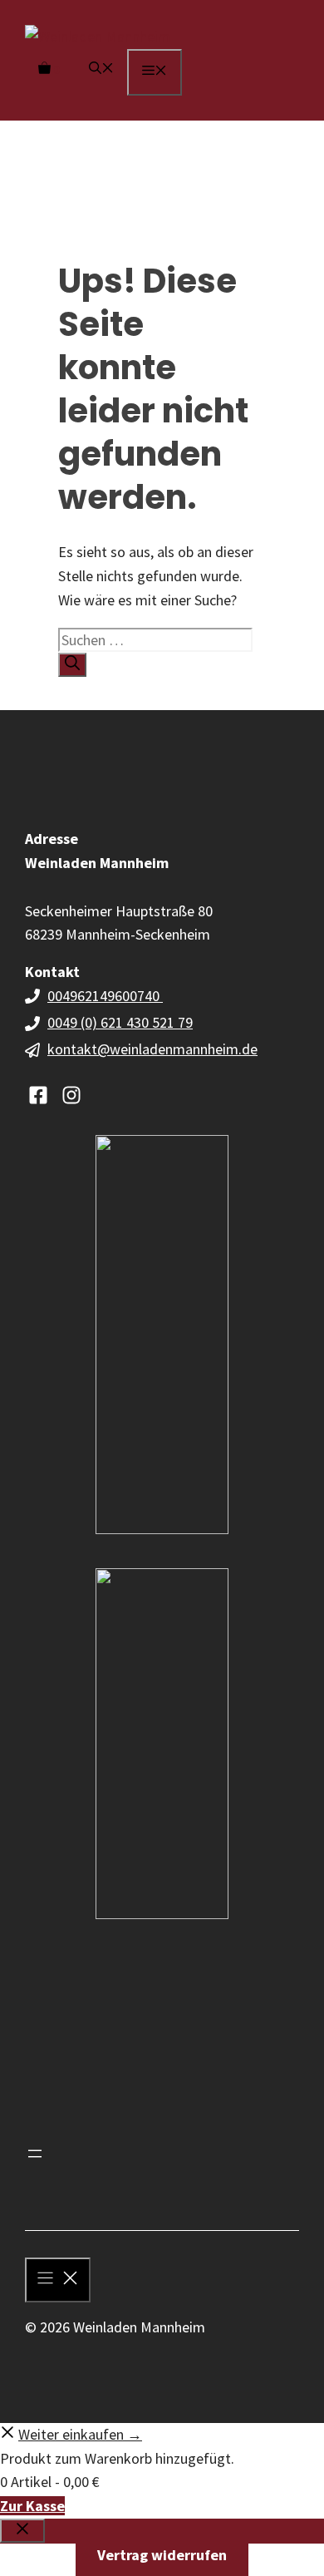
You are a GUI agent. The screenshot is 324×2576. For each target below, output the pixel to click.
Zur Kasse (32, 2506)
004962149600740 (105, 996)
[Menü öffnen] (35, 2154)
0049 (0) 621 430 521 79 (120, 1022)
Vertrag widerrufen (162, 2555)
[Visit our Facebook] (38, 1095)
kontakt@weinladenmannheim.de (152, 1049)
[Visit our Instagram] (71, 1095)
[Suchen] (72, 665)
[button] (101, 69)
